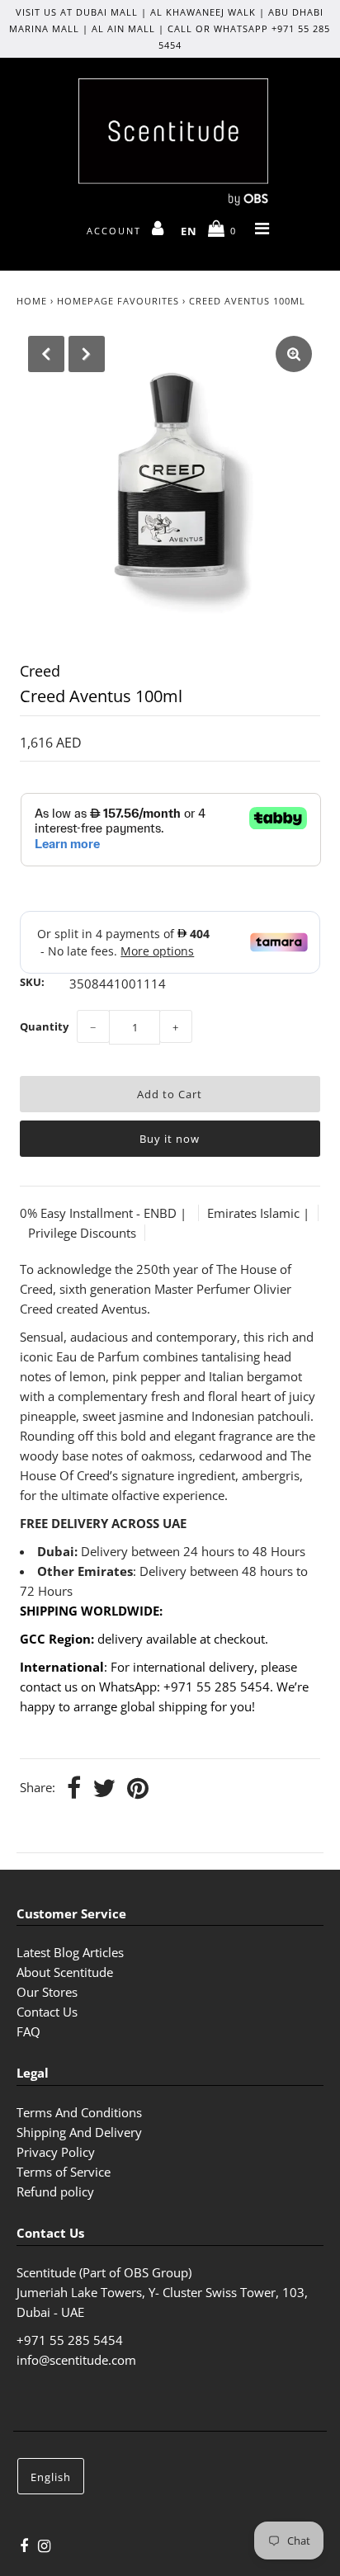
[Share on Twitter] (104, 1789)
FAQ (28, 2031)
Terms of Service (64, 2172)
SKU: (32, 982)
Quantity (44, 1026)
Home (32, 301)
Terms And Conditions (79, 2112)
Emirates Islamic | (258, 1213)
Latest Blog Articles (70, 1952)
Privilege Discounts (82, 1233)
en (189, 231)
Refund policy (55, 2191)
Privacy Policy (56, 2152)
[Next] (87, 354)
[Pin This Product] (138, 1789)
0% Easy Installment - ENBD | (105, 1213)
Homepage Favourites (118, 301)
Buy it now (170, 1139)
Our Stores (47, 1992)
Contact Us (47, 2012)
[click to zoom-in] (294, 354)
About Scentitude (65, 1972)
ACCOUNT (116, 231)
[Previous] (46, 354)
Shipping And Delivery (79, 2132)
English (51, 2477)
